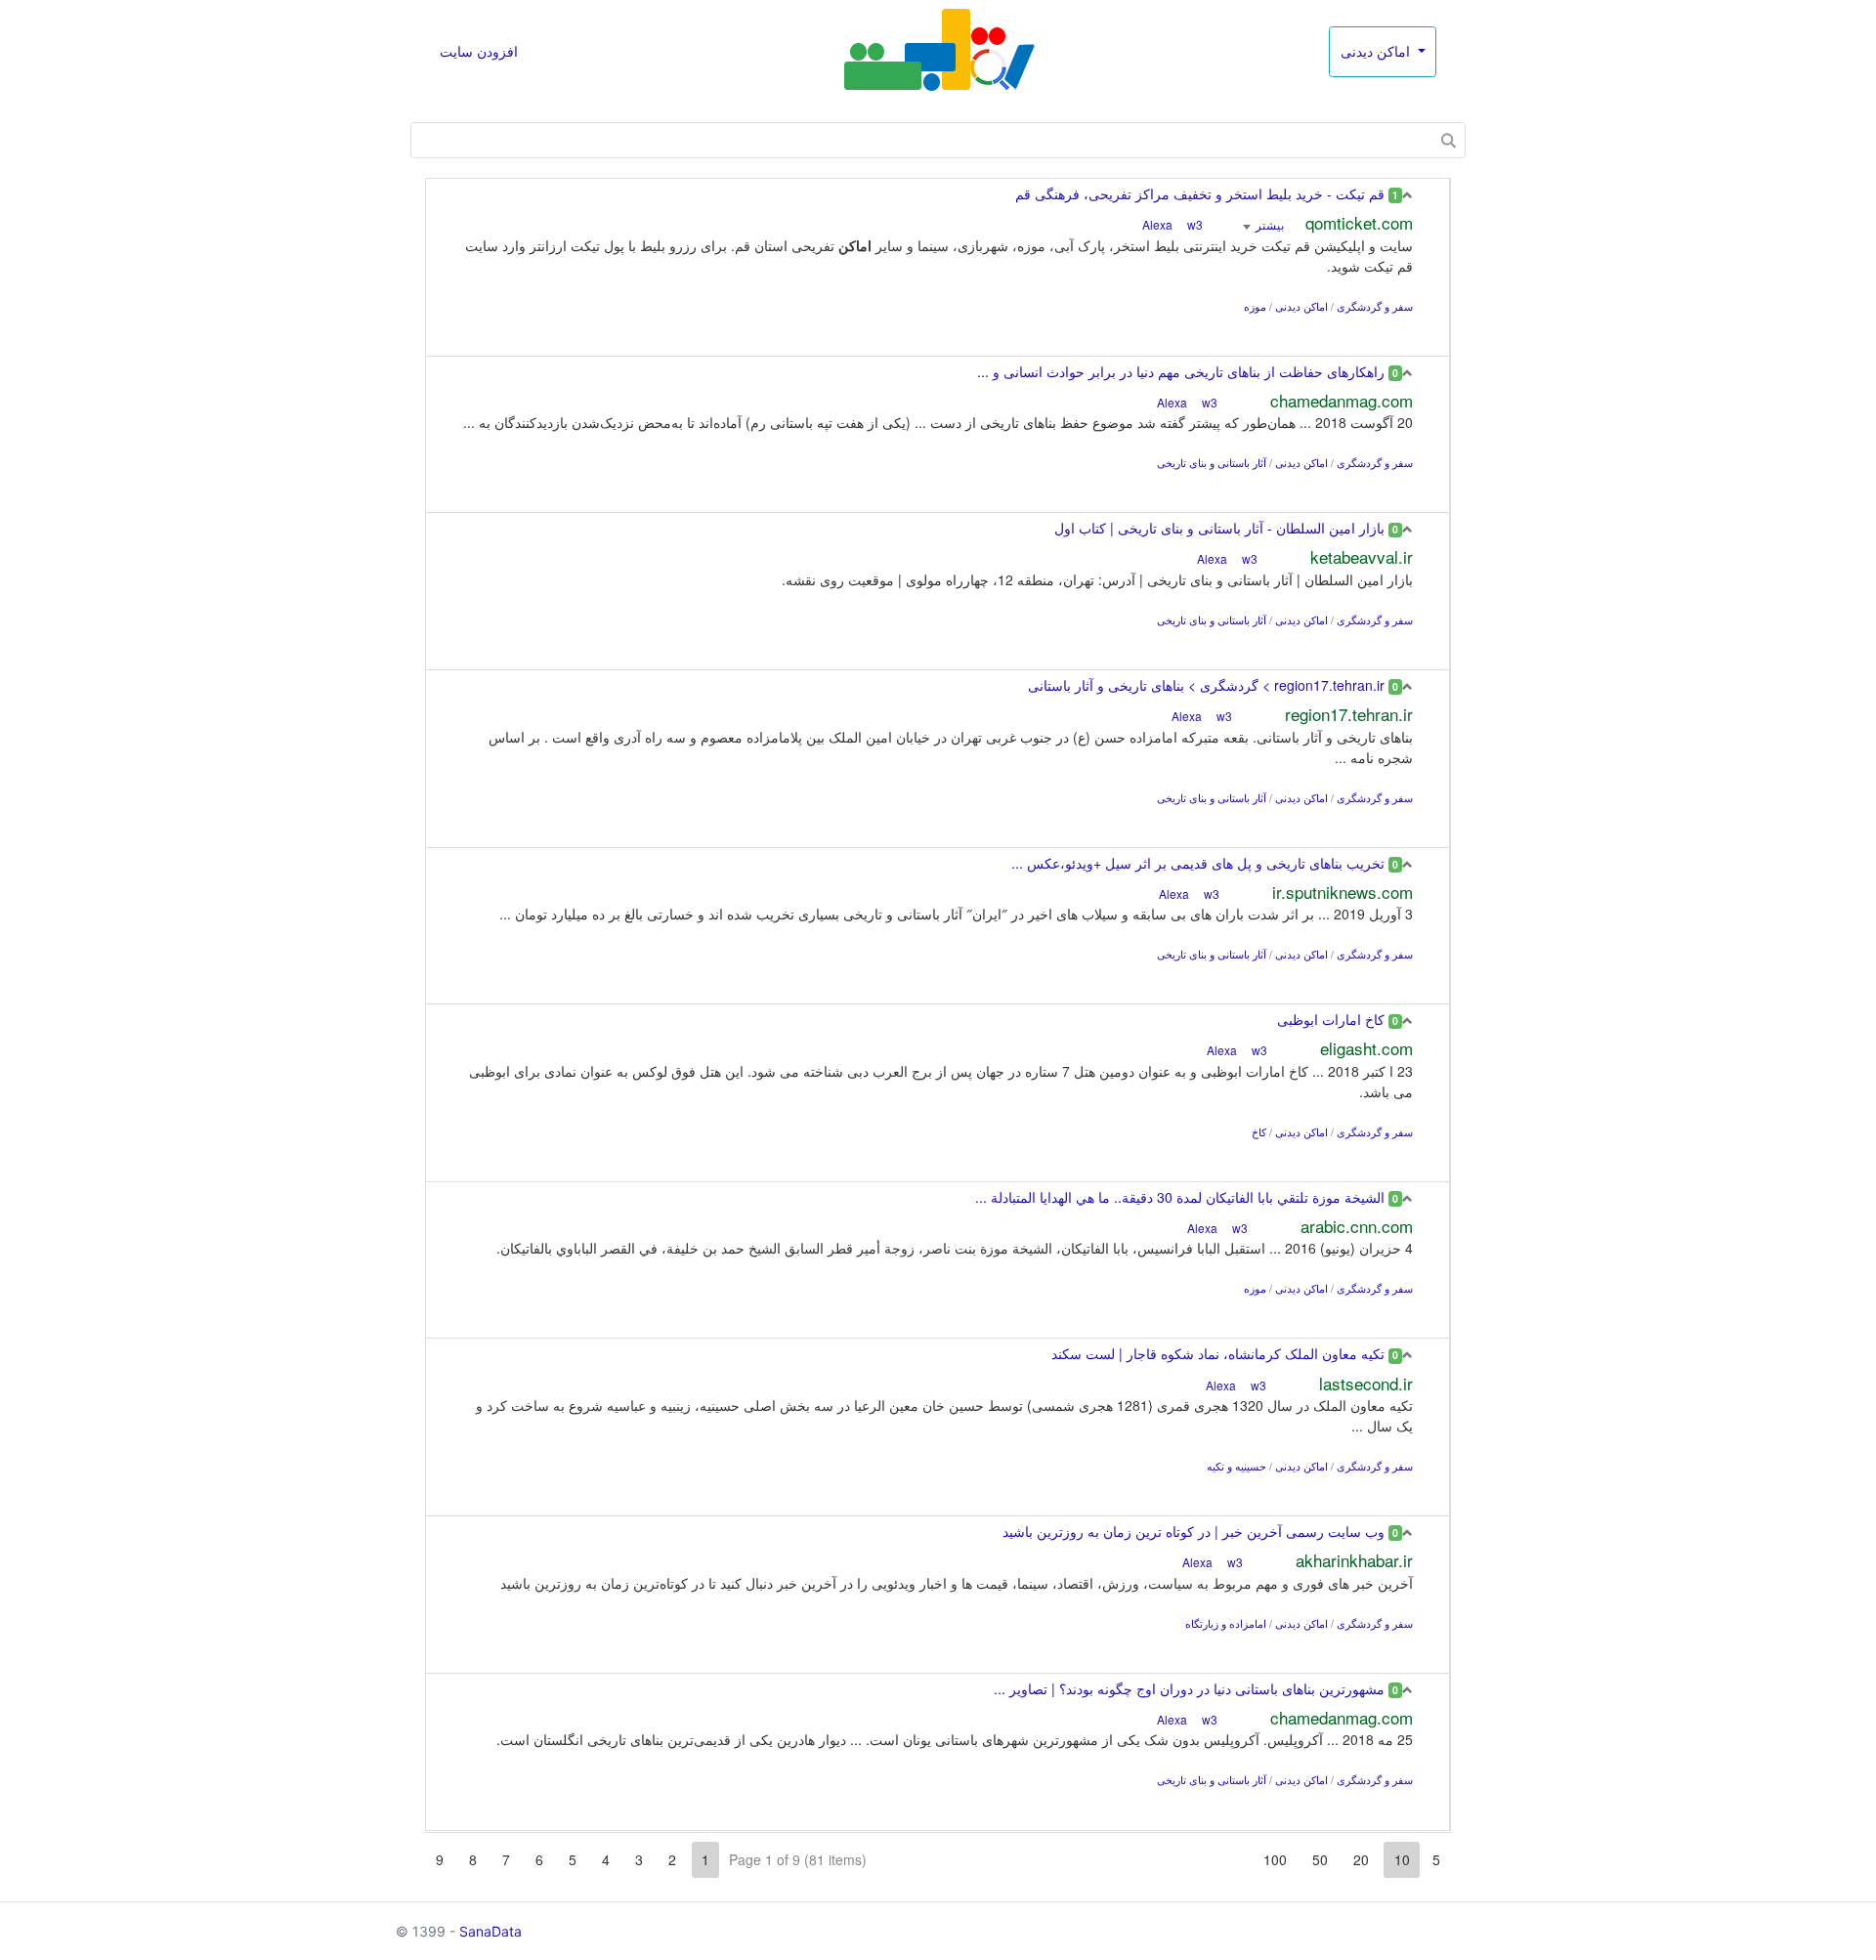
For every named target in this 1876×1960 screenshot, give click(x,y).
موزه (1255, 306)
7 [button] (506, 1859)
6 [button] (539, 1859)
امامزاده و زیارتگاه (1226, 1623)
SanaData (490, 1931)
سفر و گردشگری (1375, 306)
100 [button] (1275, 1859)
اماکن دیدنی (1377, 51)
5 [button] (1436, 1859)
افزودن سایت (479, 51)
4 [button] (606, 1859)
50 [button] (1320, 1859)
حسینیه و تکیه (1236, 1466)
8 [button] (473, 1859)
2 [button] (672, 1859)
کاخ (1259, 1132)
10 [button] (1402, 1859)
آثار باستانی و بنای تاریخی (1212, 463)
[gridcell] (938, 267)
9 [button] (440, 1859)
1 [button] (705, 1859)
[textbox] (938, 140)
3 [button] (639, 1859)
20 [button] (1361, 1859)
